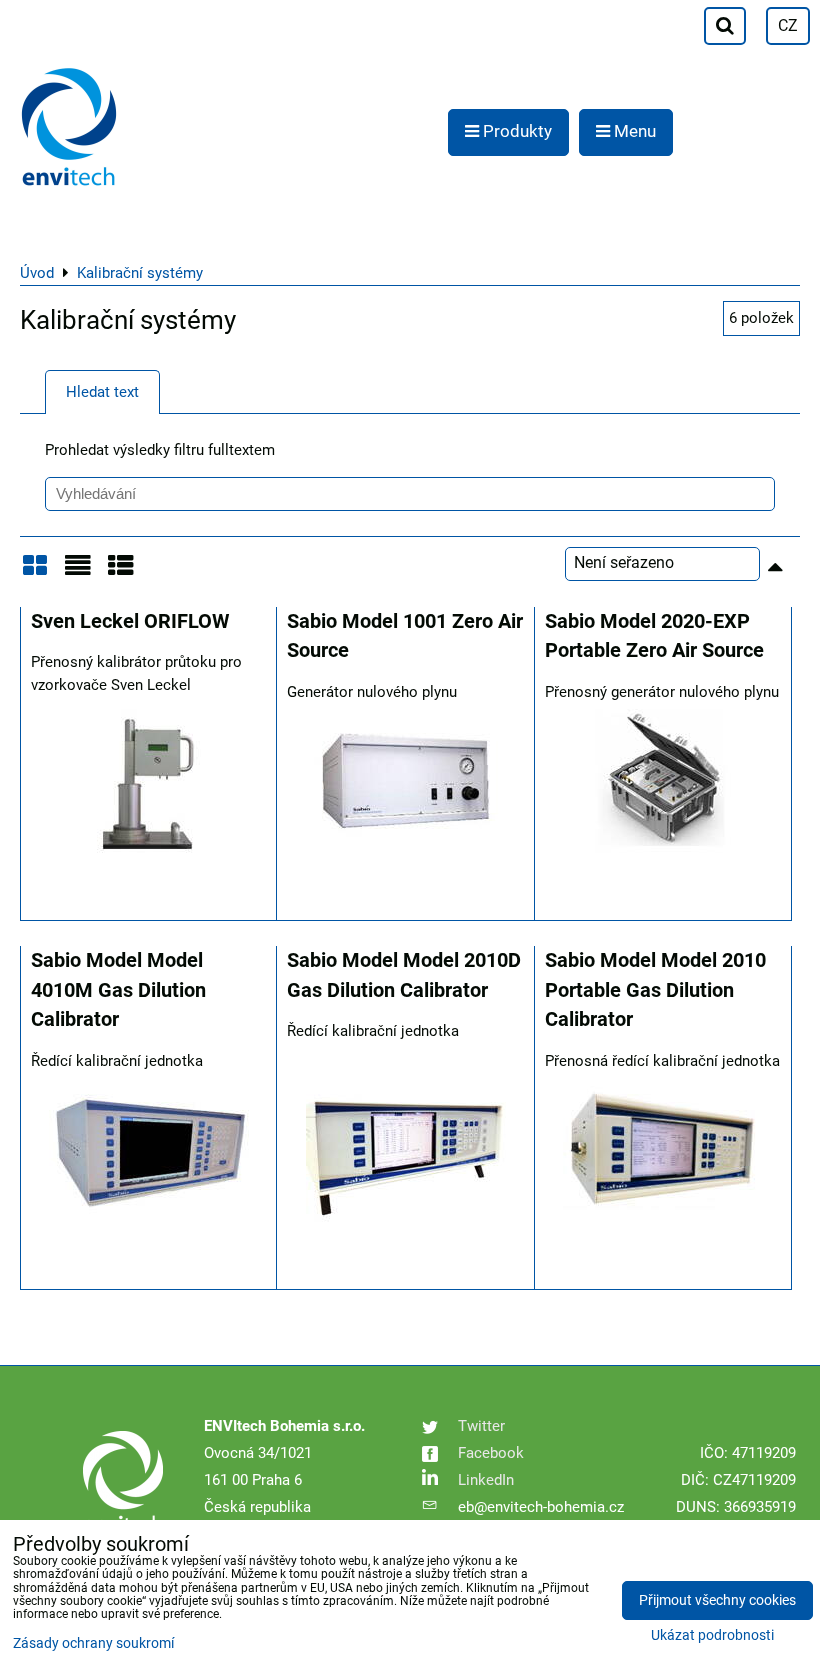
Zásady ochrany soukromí (93, 1643)
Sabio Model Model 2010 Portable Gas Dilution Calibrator (655, 990)
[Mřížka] (35, 572)
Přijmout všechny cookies (717, 1600)
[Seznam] (78, 572)
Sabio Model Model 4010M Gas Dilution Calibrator (118, 990)
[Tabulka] (121, 572)
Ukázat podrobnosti (712, 1636)
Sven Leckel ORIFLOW (130, 621)
